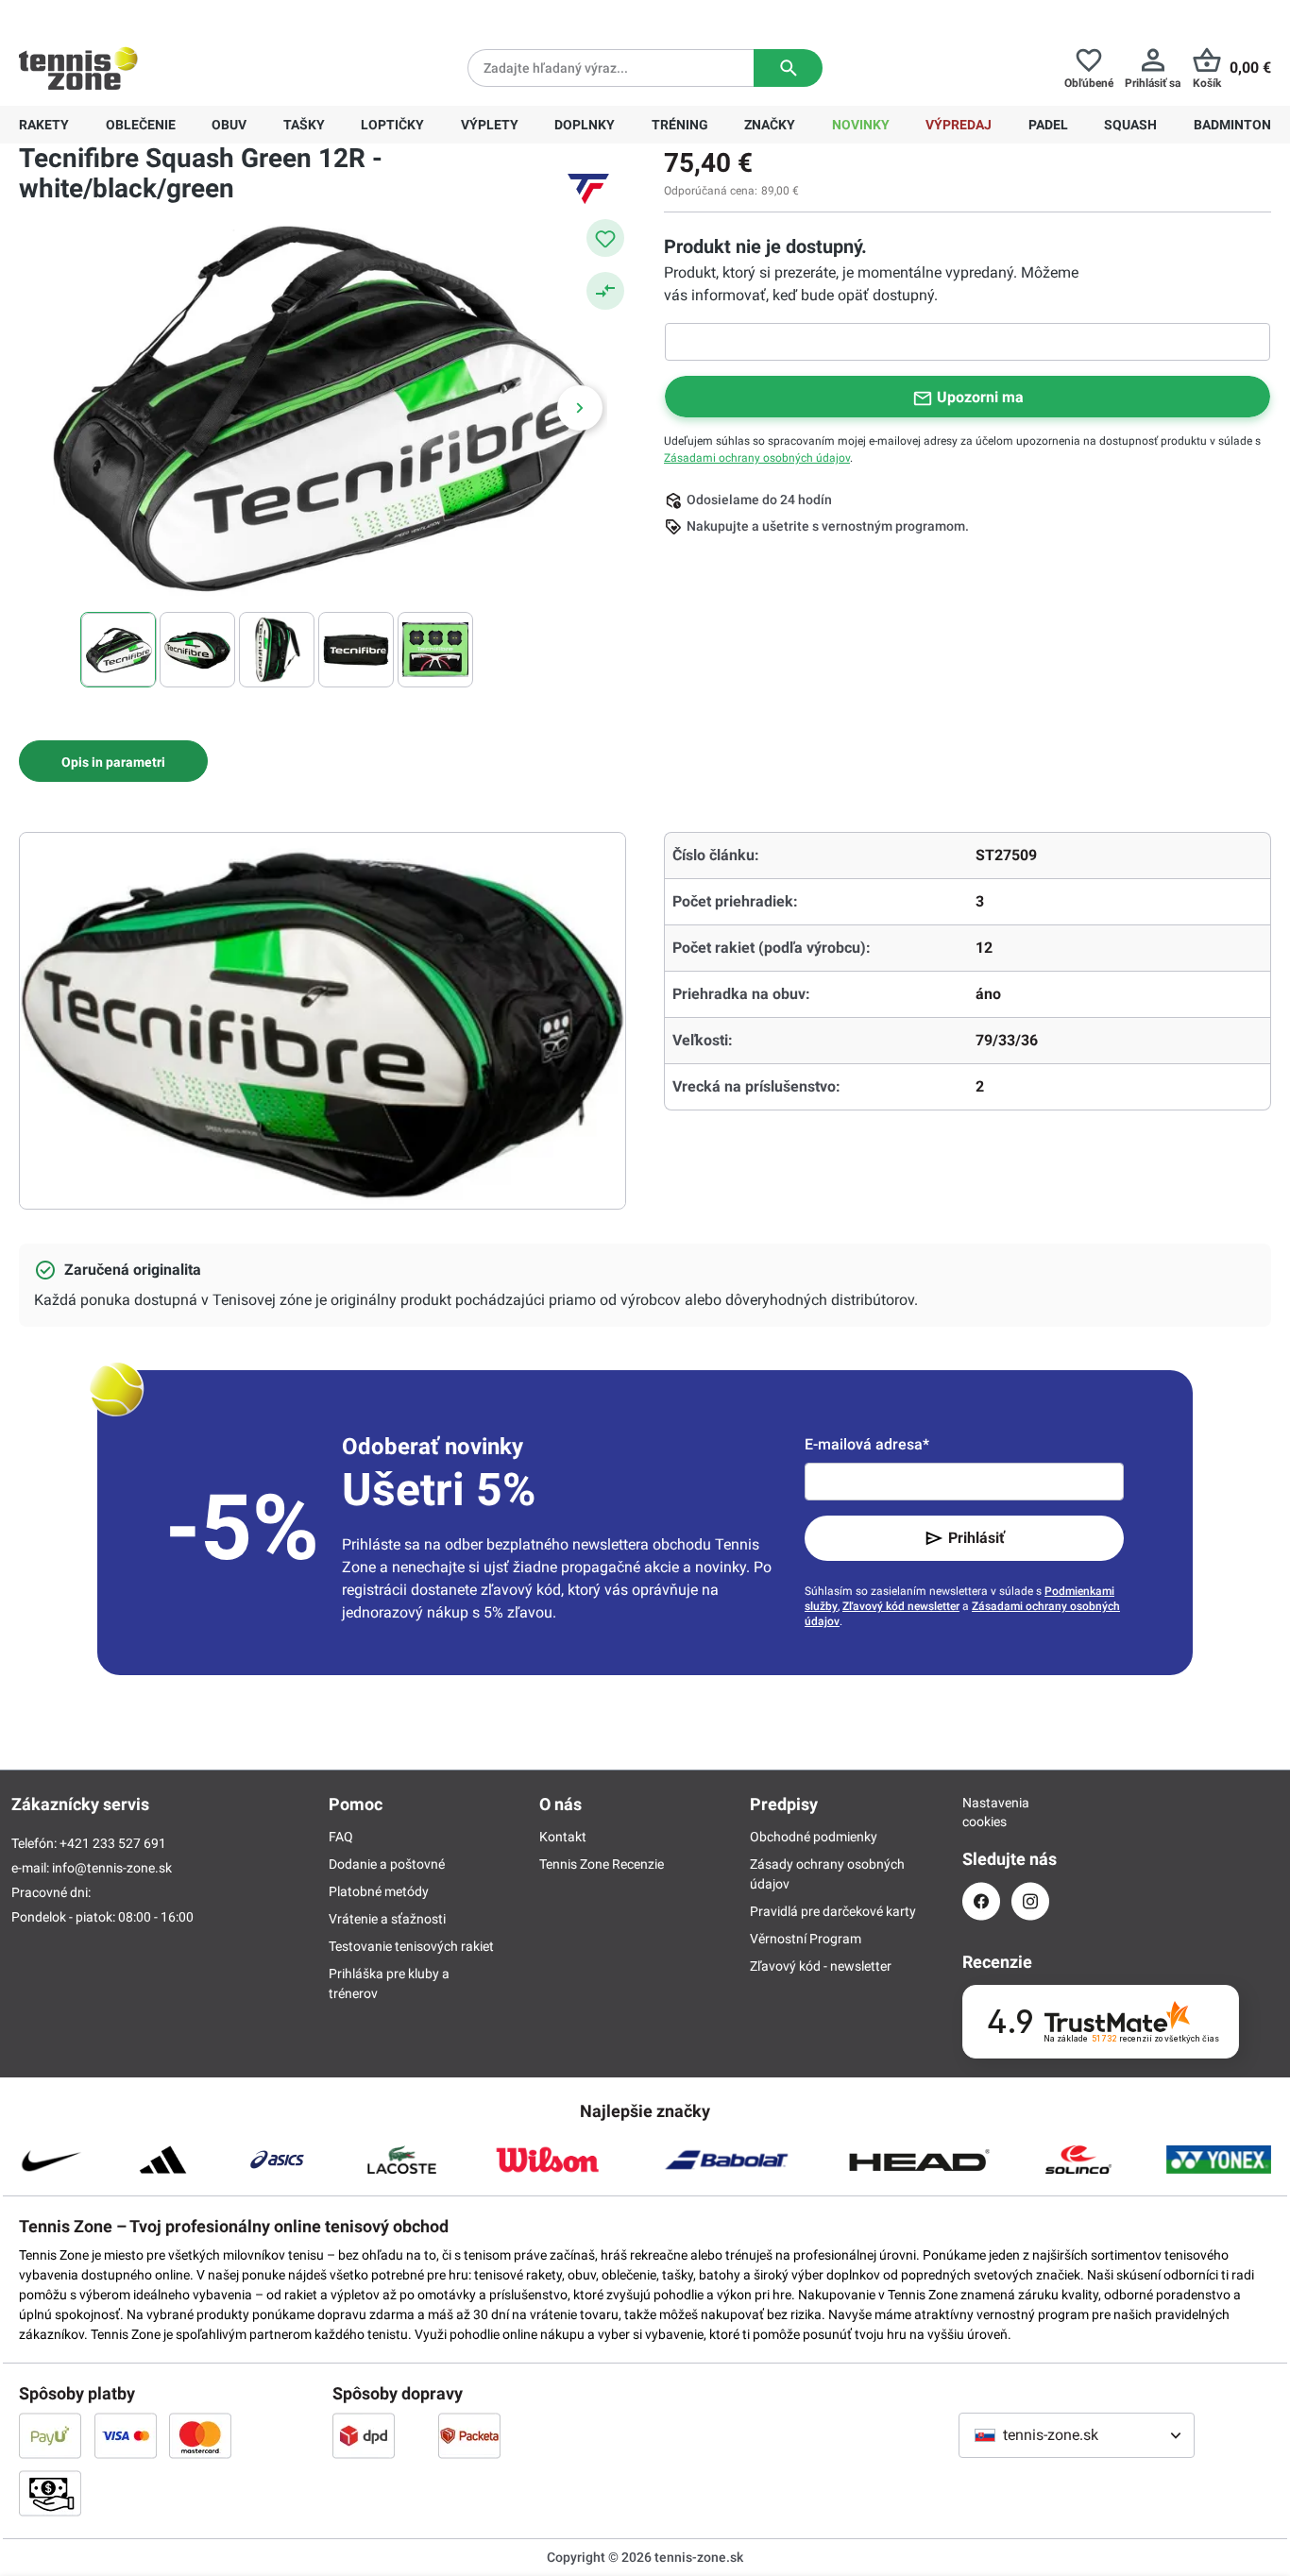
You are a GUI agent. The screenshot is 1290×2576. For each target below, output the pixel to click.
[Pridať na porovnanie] (605, 291)
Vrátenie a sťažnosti (387, 1919)
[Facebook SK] (981, 1901)
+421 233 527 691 (148, 15)
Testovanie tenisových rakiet (411, 1946)
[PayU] (50, 2435)
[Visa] (126, 2435)
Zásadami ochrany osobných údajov (757, 458)
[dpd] (364, 2435)
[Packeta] (469, 2435)
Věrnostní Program (806, 1939)
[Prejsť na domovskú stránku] (78, 68)
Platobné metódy (379, 1891)
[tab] (113, 761)
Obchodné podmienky (814, 1837)
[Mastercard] (200, 2435)
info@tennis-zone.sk (112, 1868)
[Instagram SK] (1030, 1901)
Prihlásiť (976, 1538)
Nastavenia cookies (981, 1812)
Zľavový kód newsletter (901, 1606)
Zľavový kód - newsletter (821, 1966)
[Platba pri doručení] (50, 2493)
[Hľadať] (788, 68)
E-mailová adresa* (867, 1444)
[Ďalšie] (580, 408)
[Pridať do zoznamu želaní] (605, 238)
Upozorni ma (980, 397)
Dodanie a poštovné (387, 1864)
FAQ (341, 1837)
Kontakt (563, 1837)
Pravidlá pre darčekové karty (833, 1911)
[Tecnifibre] (588, 189)
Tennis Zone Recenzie (602, 1864)
